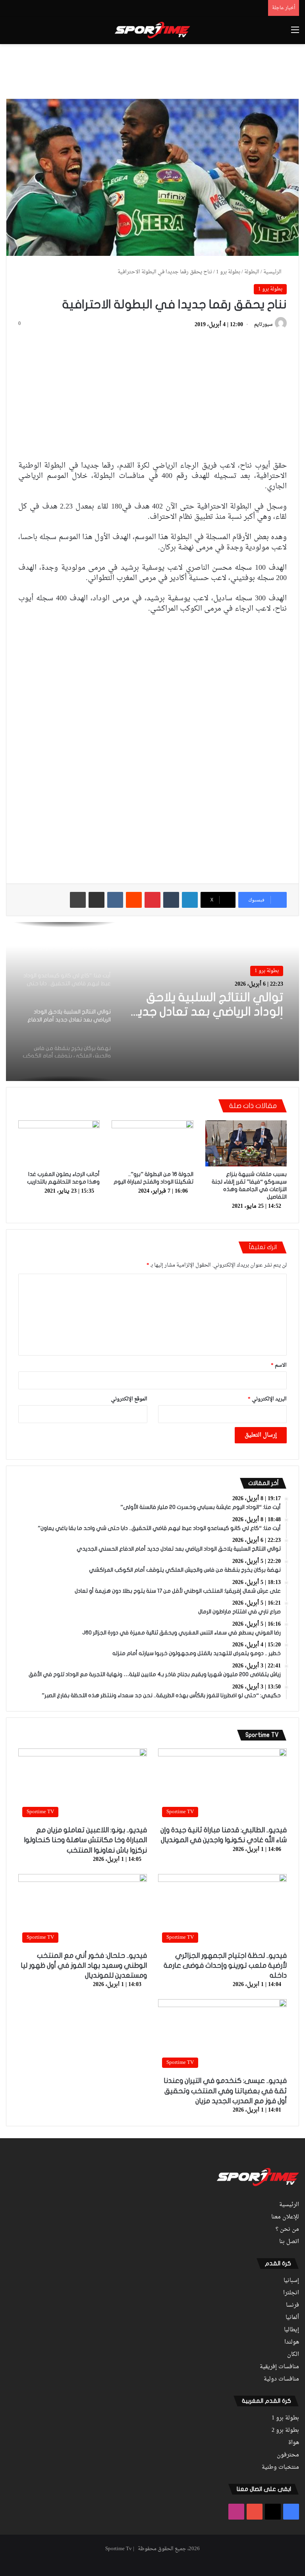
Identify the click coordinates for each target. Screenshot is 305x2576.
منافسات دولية (281, 2379)
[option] (152, 1002)
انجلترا (291, 2293)
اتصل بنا (289, 2242)
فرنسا (292, 2305)
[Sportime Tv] (152, 30)
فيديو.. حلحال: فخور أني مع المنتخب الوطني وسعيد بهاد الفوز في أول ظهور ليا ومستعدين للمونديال (84, 1966)
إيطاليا (291, 2330)
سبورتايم (263, 325)
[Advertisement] (152, 70)
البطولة (252, 272)
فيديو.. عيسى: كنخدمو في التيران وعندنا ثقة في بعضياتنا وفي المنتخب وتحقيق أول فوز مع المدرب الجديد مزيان (225, 2091)
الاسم (279, 1365)
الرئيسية (273, 272)
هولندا (292, 2342)
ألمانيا (292, 2318)
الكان (293, 2355)
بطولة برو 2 (285, 2431)
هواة (294, 2443)
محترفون (288, 2455)
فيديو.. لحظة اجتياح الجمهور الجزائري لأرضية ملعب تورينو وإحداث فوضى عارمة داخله (225, 1966)
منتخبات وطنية (280, 2468)
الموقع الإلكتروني (129, 1399)
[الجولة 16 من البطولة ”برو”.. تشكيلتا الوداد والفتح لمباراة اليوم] (152, 1143)
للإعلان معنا (285, 2217)
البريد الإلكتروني (267, 1399)
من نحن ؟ (287, 2230)
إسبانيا (291, 2281)
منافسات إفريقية (279, 2367)
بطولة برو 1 (228, 272)
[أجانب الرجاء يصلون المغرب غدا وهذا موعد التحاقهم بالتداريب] (59, 1143)
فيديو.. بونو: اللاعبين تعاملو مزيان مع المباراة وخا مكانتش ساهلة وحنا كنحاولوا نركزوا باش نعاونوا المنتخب (85, 1840)
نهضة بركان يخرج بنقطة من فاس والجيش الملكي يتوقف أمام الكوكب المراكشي (209, 1005)
